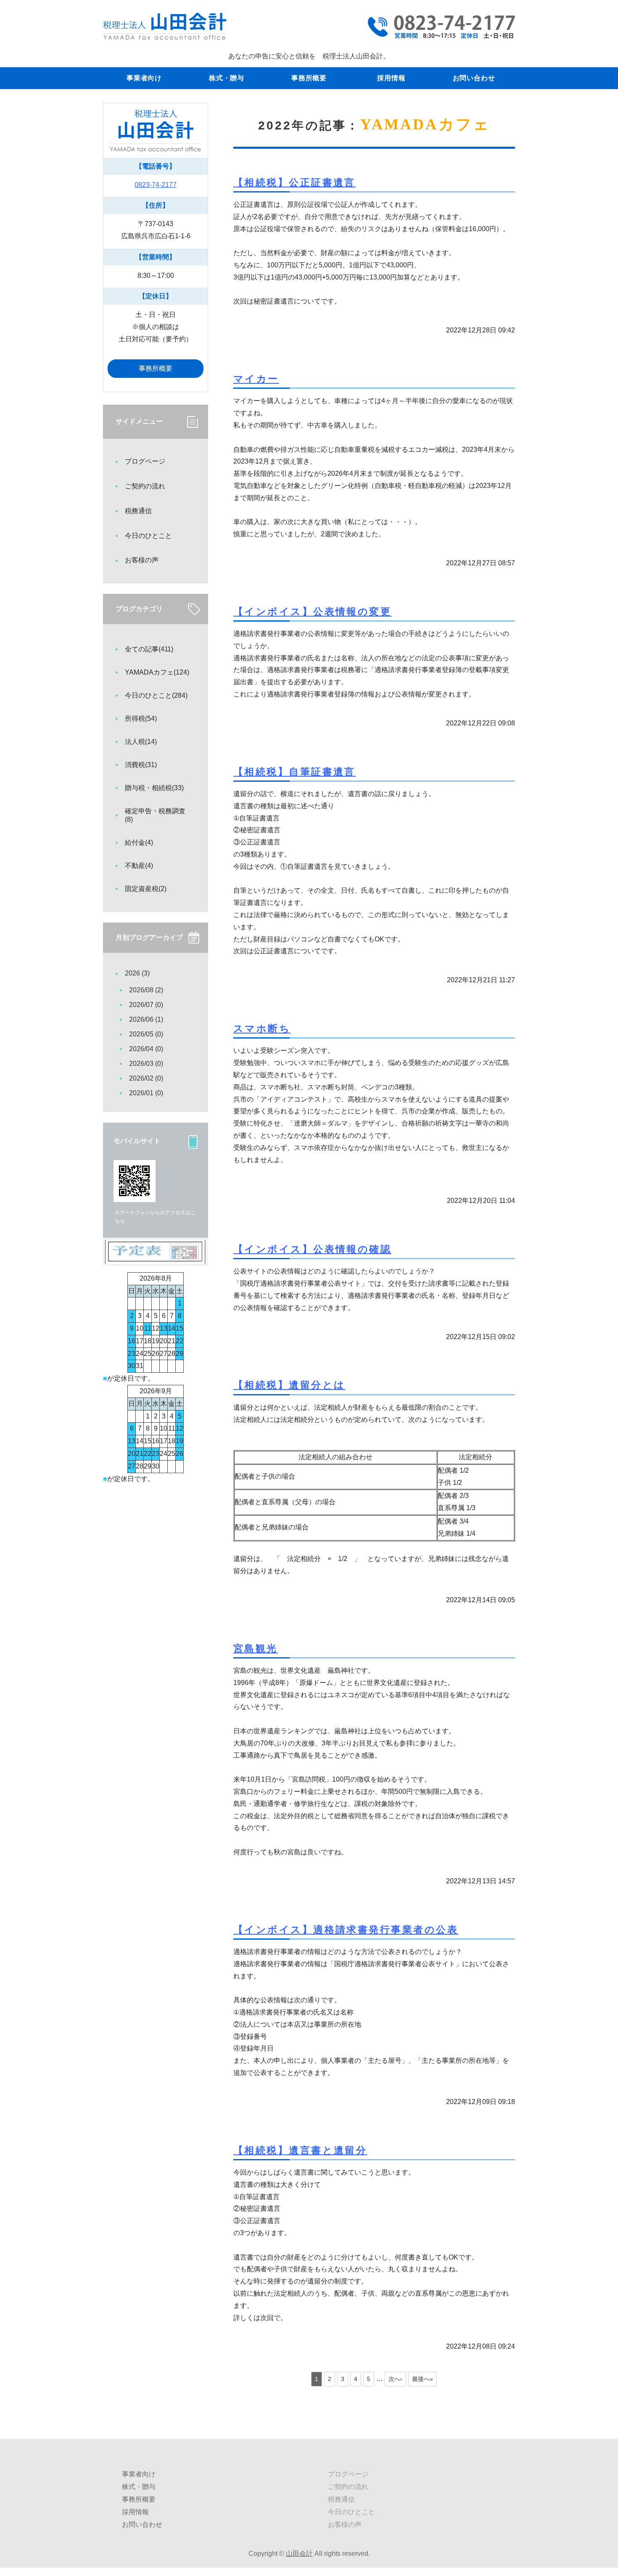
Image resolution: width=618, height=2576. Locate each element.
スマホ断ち (262, 1028)
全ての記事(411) (149, 649)
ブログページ (145, 461)
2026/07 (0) (146, 1005)
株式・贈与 (227, 78)
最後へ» (423, 2379)
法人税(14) (141, 742)
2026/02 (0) (146, 1078)
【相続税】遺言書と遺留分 (300, 2150)
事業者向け (144, 78)
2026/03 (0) (146, 1064)
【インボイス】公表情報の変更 (312, 612)
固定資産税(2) (146, 889)
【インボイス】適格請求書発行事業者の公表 (346, 1930)
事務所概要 (309, 78)
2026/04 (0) (146, 1049)
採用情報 (391, 78)
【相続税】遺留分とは (289, 1385)
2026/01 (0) (146, 1093)
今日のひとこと (148, 536)
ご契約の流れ (145, 486)
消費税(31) (141, 765)
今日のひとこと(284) (156, 695)
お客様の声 (142, 560)
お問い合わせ (474, 78)
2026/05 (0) (146, 1034)
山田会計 (299, 2554)
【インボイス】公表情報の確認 (312, 1249)
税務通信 (138, 511)
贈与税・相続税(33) (154, 788)
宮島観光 (256, 1648)
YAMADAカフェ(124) (157, 672)
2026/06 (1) (146, 1019)
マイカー (256, 379)
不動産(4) (139, 866)
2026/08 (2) (146, 990)
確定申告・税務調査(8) (155, 815)
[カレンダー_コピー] (156, 1257)
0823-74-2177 (156, 185)
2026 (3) (137, 973)
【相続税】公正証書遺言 (294, 182)
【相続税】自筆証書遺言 (294, 772)
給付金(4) (139, 842)
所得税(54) (141, 718)
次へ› (395, 2379)
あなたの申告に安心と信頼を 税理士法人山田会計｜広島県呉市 (165, 26)
